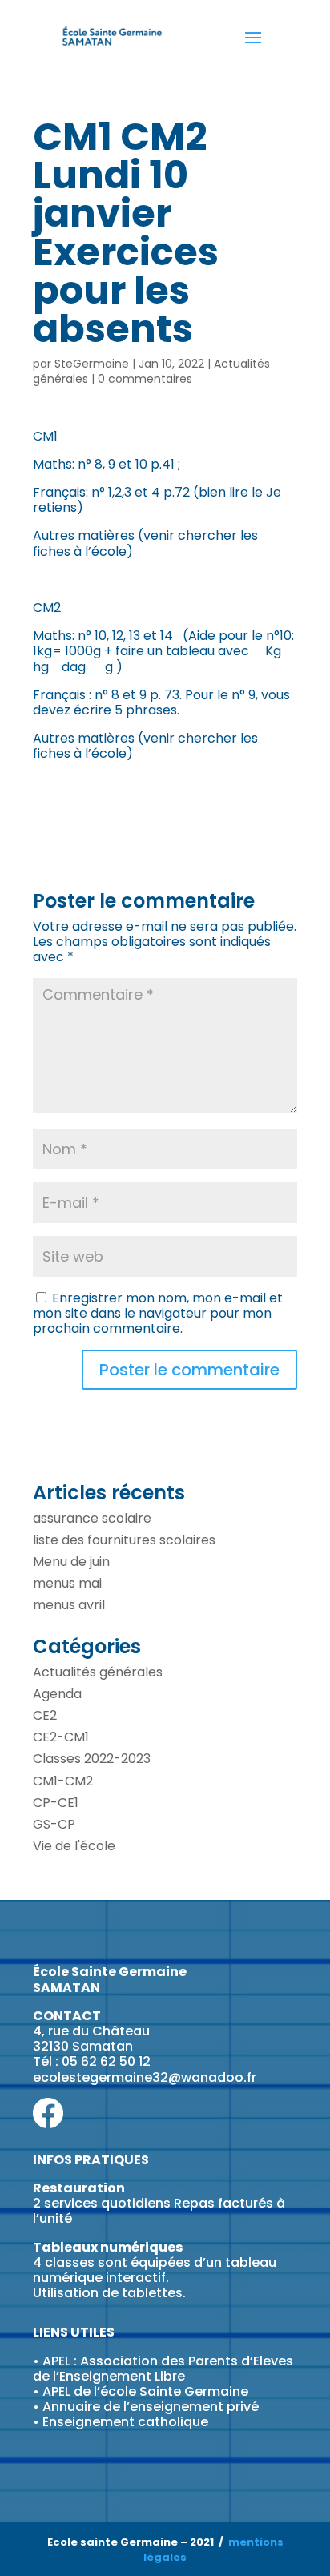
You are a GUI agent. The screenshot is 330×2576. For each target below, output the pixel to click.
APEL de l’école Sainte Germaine (145, 2391)
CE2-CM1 (61, 1737)
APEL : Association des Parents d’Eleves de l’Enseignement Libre (163, 2369)
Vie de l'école (74, 1846)
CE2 (45, 1715)
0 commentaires (145, 379)
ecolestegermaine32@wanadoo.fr (145, 2077)
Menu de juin (71, 1562)
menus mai (67, 1583)
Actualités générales (98, 1672)
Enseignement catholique (125, 2422)
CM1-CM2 (63, 1781)
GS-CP (54, 1824)
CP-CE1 (56, 1803)
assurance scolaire (92, 1518)
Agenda (57, 1694)
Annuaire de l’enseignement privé (151, 2407)
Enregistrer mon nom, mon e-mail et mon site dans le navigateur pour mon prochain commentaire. (158, 1313)
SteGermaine (92, 364)
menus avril (69, 1605)
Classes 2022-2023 (92, 1759)
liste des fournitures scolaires (124, 1540)
